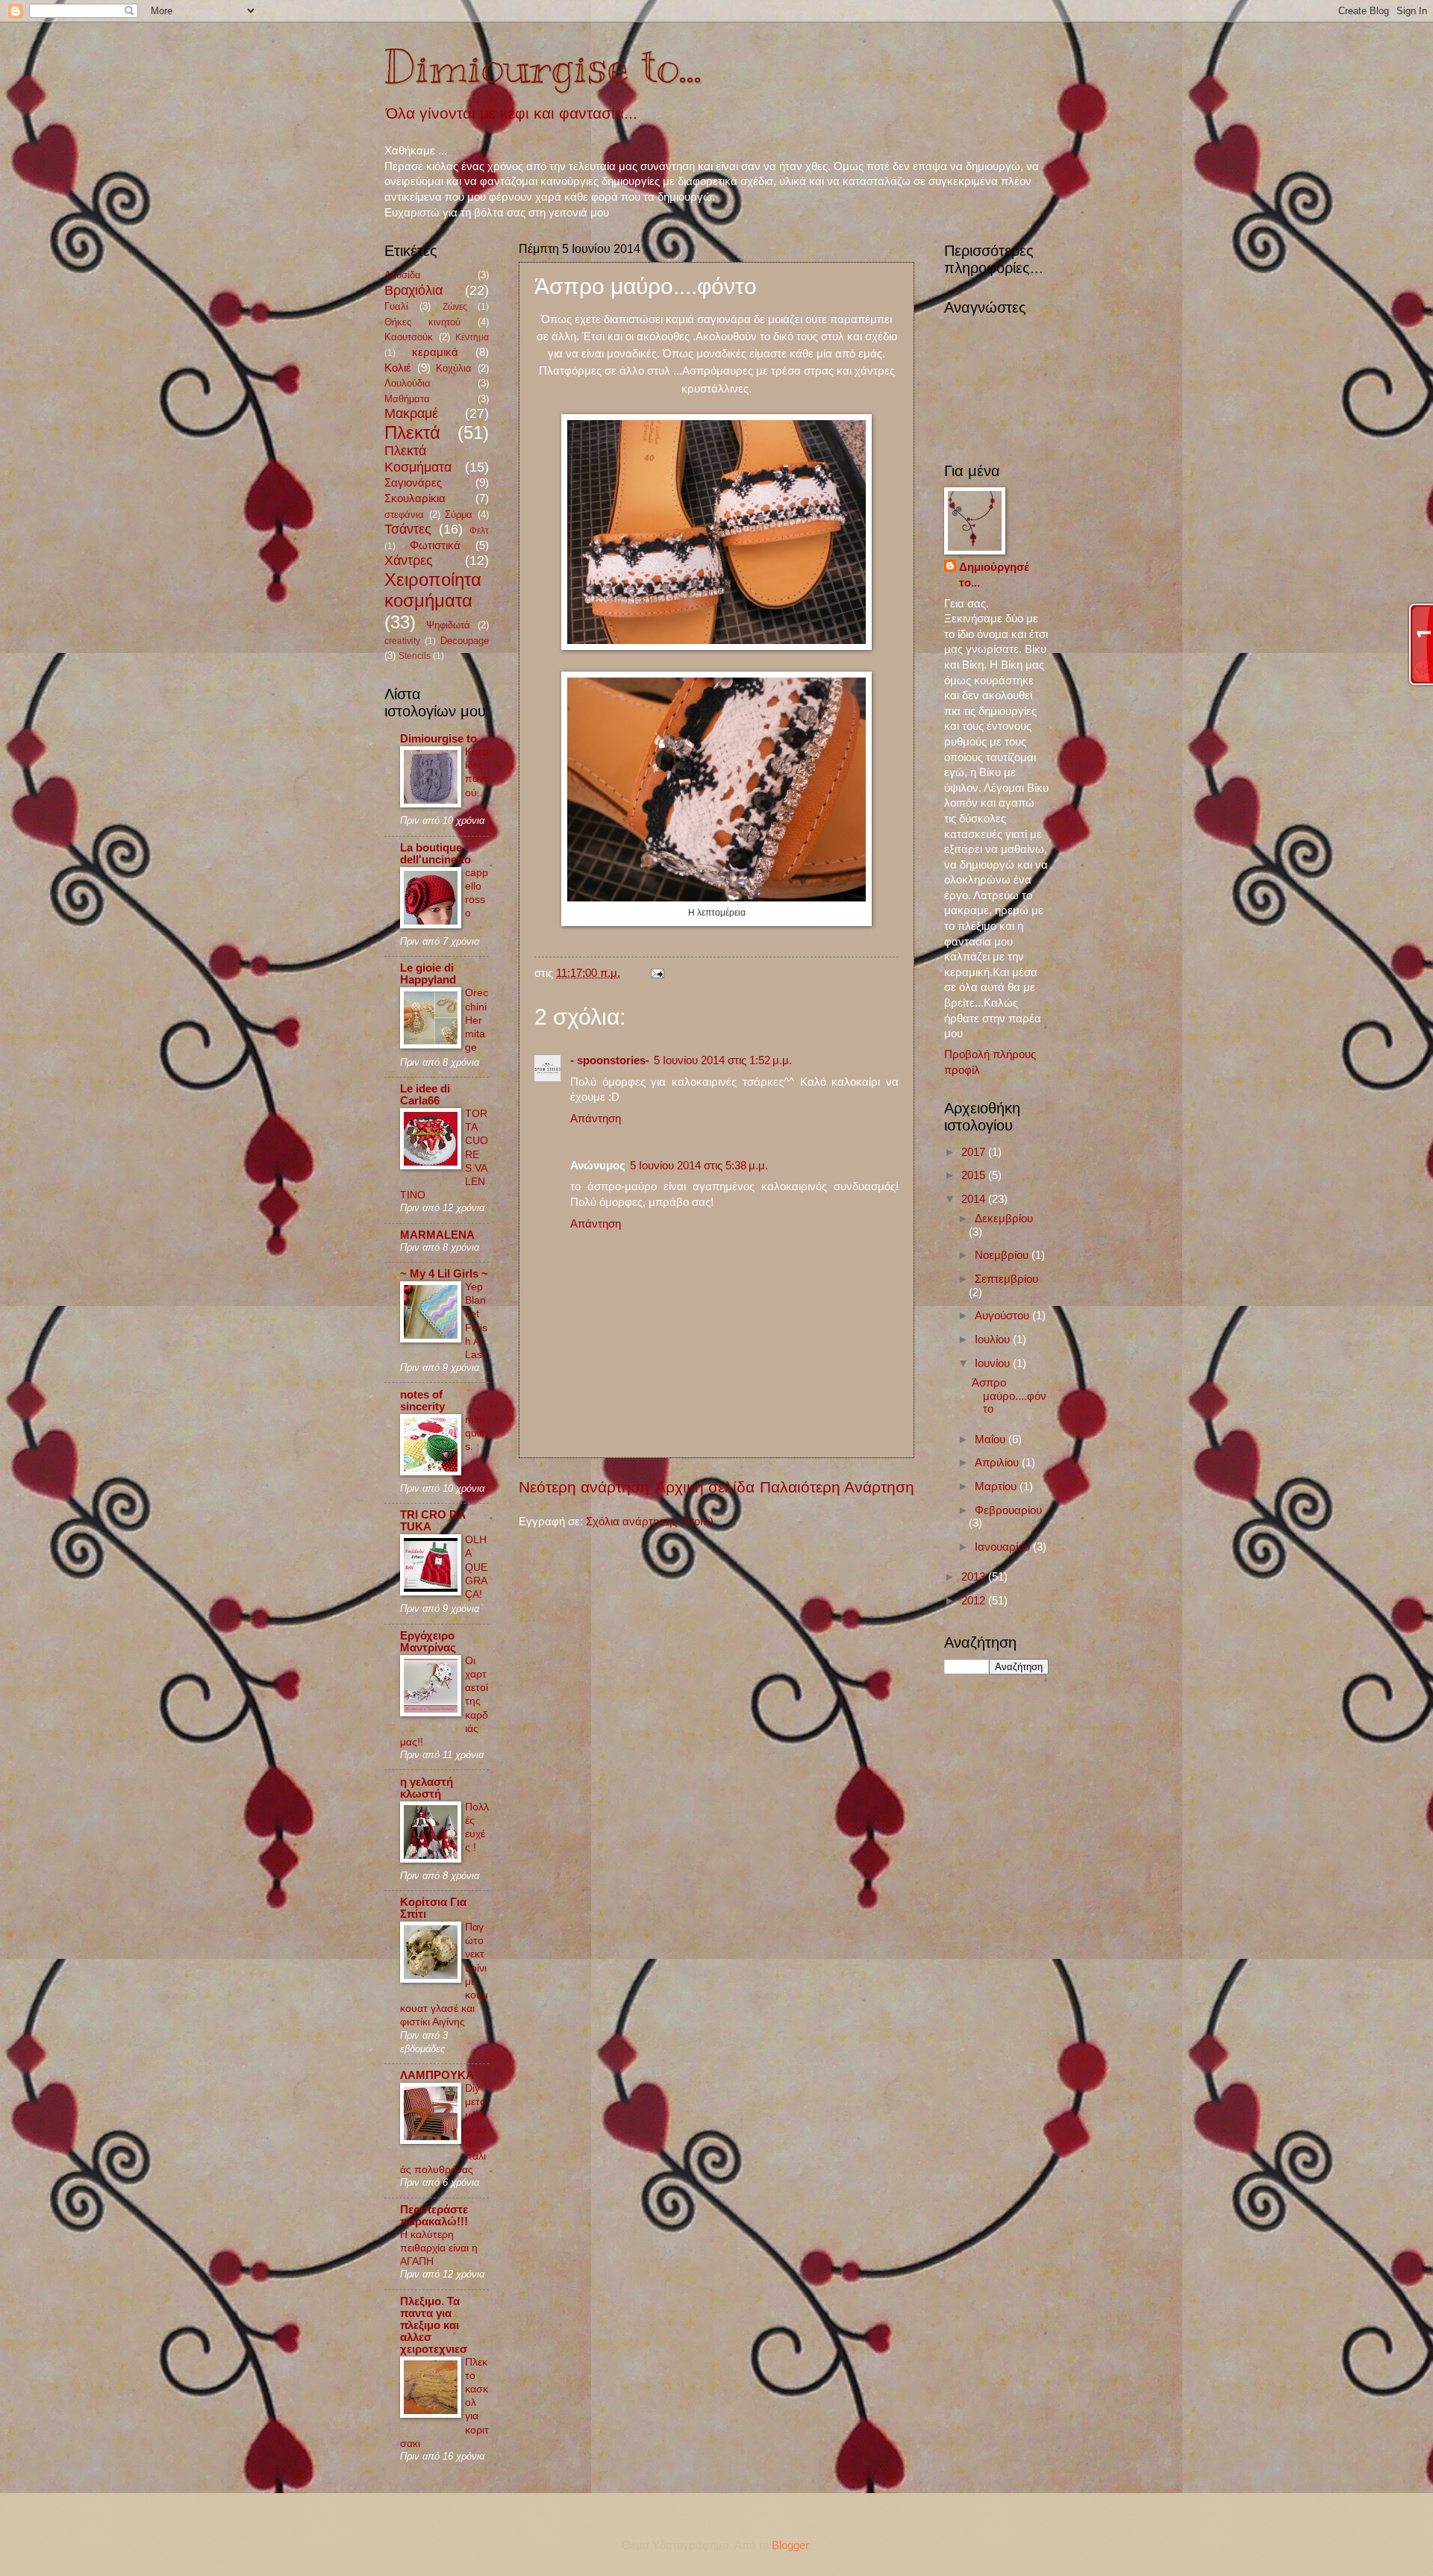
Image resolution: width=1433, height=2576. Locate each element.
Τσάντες (408, 529)
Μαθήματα (407, 399)
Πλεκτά (412, 433)
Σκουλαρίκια (415, 498)
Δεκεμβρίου (1004, 1219)
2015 (975, 1175)
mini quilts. (475, 1433)
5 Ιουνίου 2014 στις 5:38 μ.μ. (699, 1166)
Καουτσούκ (409, 337)
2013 (975, 1577)
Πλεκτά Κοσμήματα (418, 459)
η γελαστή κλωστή (427, 1788)
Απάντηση (596, 1119)
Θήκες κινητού (422, 322)
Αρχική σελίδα (705, 1487)
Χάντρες (409, 560)
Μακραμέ (411, 413)
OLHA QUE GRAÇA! (476, 1567)
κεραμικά (435, 352)
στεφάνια (404, 515)
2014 (975, 1199)
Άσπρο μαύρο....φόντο (1009, 1396)
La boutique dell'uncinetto (435, 854)
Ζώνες (455, 306)
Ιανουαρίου (1004, 1547)
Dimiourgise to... (543, 67)
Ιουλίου (994, 1339)
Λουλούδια (408, 383)
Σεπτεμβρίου (1006, 1279)
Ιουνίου (994, 1363)
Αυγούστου (1003, 1316)
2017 (975, 1152)
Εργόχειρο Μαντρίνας (428, 1642)
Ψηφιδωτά (448, 625)
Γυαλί (396, 306)
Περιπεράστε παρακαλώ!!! (434, 2216)
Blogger (790, 2545)
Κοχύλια (454, 368)
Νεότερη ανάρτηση (584, 1487)
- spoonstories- (610, 1060)
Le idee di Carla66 (425, 1095)
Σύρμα (459, 515)
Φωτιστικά (435, 545)
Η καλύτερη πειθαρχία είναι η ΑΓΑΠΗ (439, 2248)
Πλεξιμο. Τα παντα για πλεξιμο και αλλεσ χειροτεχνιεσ (434, 2325)
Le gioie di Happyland (428, 974)
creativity (402, 641)
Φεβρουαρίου (1008, 1510)
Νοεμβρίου (1003, 1255)
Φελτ (479, 530)
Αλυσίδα (403, 275)
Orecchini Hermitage (477, 1020)
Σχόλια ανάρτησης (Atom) (650, 1522)
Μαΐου (992, 1439)
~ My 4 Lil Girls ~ (444, 1274)
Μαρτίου (997, 1486)
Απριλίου (998, 1463)
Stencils (415, 656)
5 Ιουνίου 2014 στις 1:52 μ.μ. (723, 1060)
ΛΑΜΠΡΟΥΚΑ (437, 2075)
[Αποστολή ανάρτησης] (654, 973)
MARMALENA (437, 1235)
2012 (975, 1601)
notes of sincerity (422, 1401)
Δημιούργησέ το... (994, 575)
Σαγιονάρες (413, 483)
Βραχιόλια (413, 290)
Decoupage (465, 641)
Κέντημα (472, 337)
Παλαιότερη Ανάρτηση (837, 1487)
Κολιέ (398, 368)
